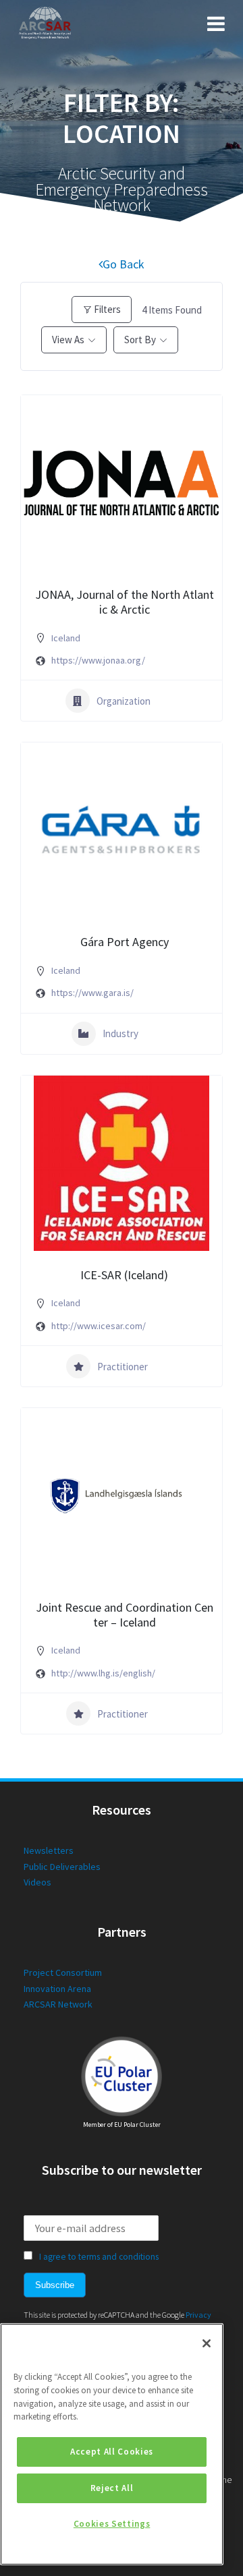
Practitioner (123, 1367)
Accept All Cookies (112, 2452)
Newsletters (49, 1850)
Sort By (140, 340)
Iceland (66, 638)
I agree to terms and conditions (99, 2257)
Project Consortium (63, 1972)
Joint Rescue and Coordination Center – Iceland (125, 1615)
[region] (112, 2444)
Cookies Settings (112, 2524)
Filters (107, 309)
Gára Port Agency (125, 942)
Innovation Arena (57, 1989)
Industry (120, 1033)
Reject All (112, 2488)
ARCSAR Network (58, 2004)
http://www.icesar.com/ (99, 1326)
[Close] (207, 2343)
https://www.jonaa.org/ (98, 660)
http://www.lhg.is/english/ (103, 1673)
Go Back (124, 264)
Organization (124, 701)
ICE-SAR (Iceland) (124, 1275)
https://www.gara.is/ (92, 993)
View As (68, 340)
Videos (37, 1882)
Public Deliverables (62, 1867)
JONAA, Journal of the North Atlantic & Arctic (125, 602)
